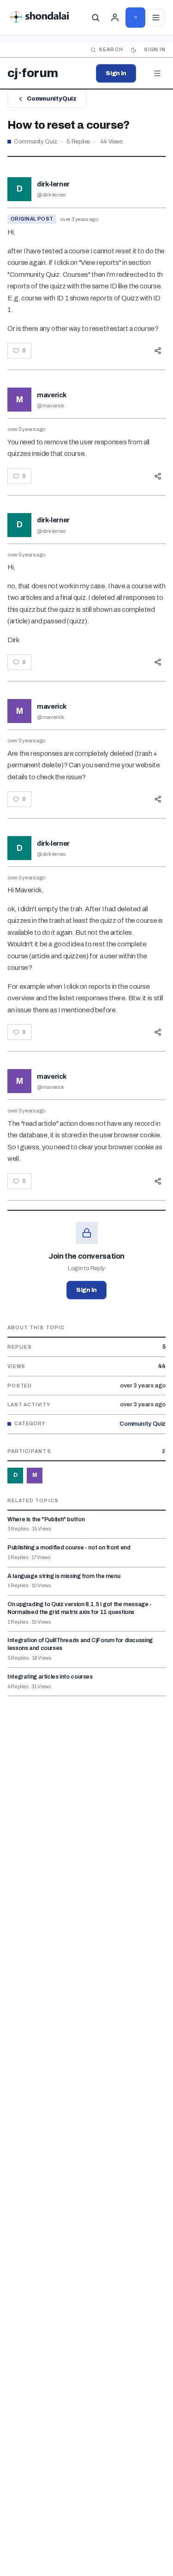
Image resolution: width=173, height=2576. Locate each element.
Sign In (116, 73)
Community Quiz (51, 99)
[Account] (115, 18)
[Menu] (157, 73)
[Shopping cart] (135, 18)
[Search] (95, 18)
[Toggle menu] (156, 18)
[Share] (158, 351)
